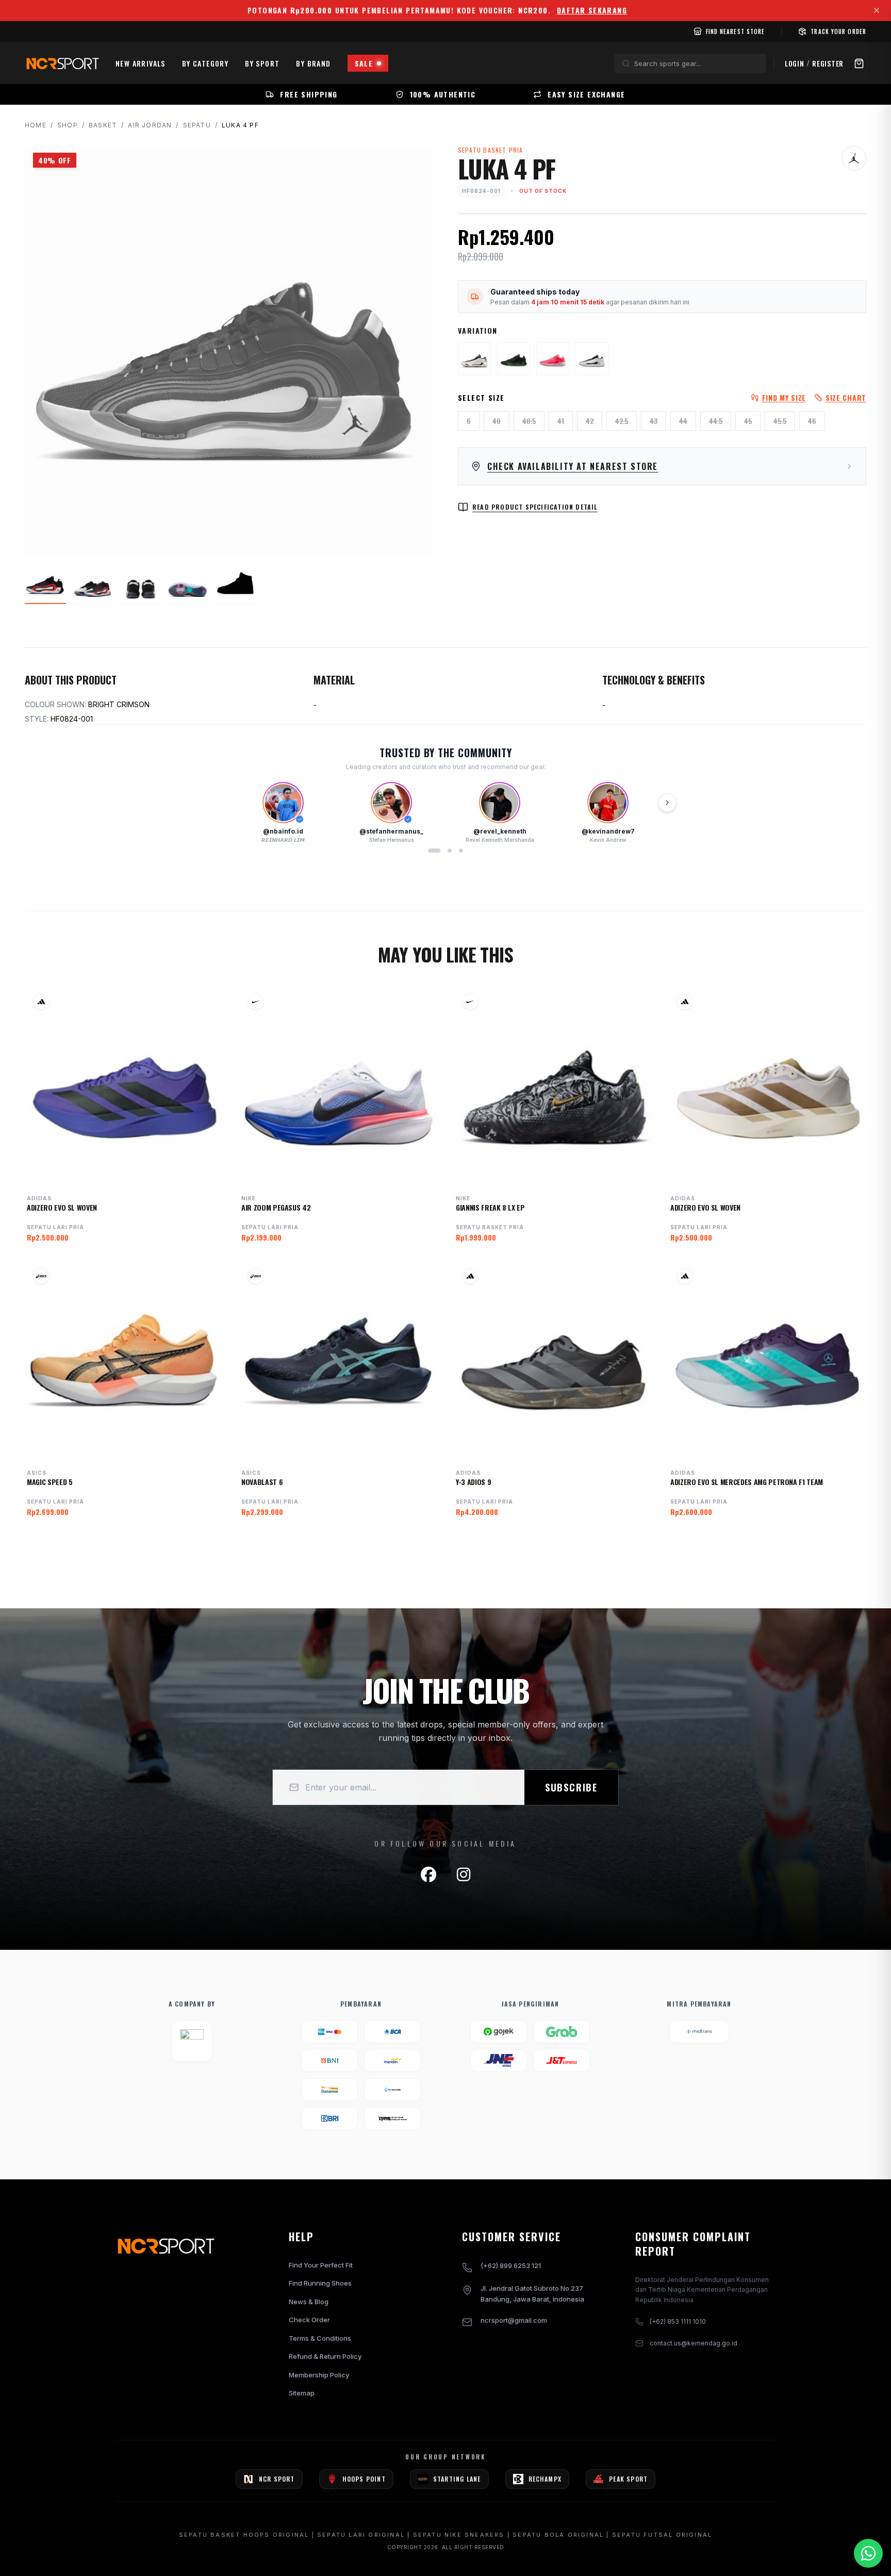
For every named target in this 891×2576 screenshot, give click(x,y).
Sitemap (302, 2393)
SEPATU (197, 125)
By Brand (313, 63)
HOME (36, 125)
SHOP (68, 125)
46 (812, 421)
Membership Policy (319, 2375)
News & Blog (309, 2302)
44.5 (716, 421)
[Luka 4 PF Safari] (514, 358)
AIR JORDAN (150, 125)
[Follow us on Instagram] (464, 1874)
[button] (434, 851)
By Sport (262, 63)
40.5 (529, 421)
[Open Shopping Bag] (859, 63)
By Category (205, 63)
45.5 (780, 421)
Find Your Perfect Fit (321, 2265)
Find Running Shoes (320, 2283)
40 (497, 421)
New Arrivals (141, 63)
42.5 (622, 421)
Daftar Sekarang (592, 10)
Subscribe (571, 1787)
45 (748, 421)
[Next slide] (667, 803)
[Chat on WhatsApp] (868, 2553)
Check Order (309, 2320)
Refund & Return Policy (325, 2356)
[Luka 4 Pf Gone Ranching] (474, 358)
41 (561, 421)
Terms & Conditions (320, 2338)
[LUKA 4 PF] (592, 358)
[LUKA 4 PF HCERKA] (553, 358)
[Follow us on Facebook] (428, 1874)
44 (683, 421)
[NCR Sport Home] (62, 63)
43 (654, 421)
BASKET (103, 125)
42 (590, 421)
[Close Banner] (877, 10)
